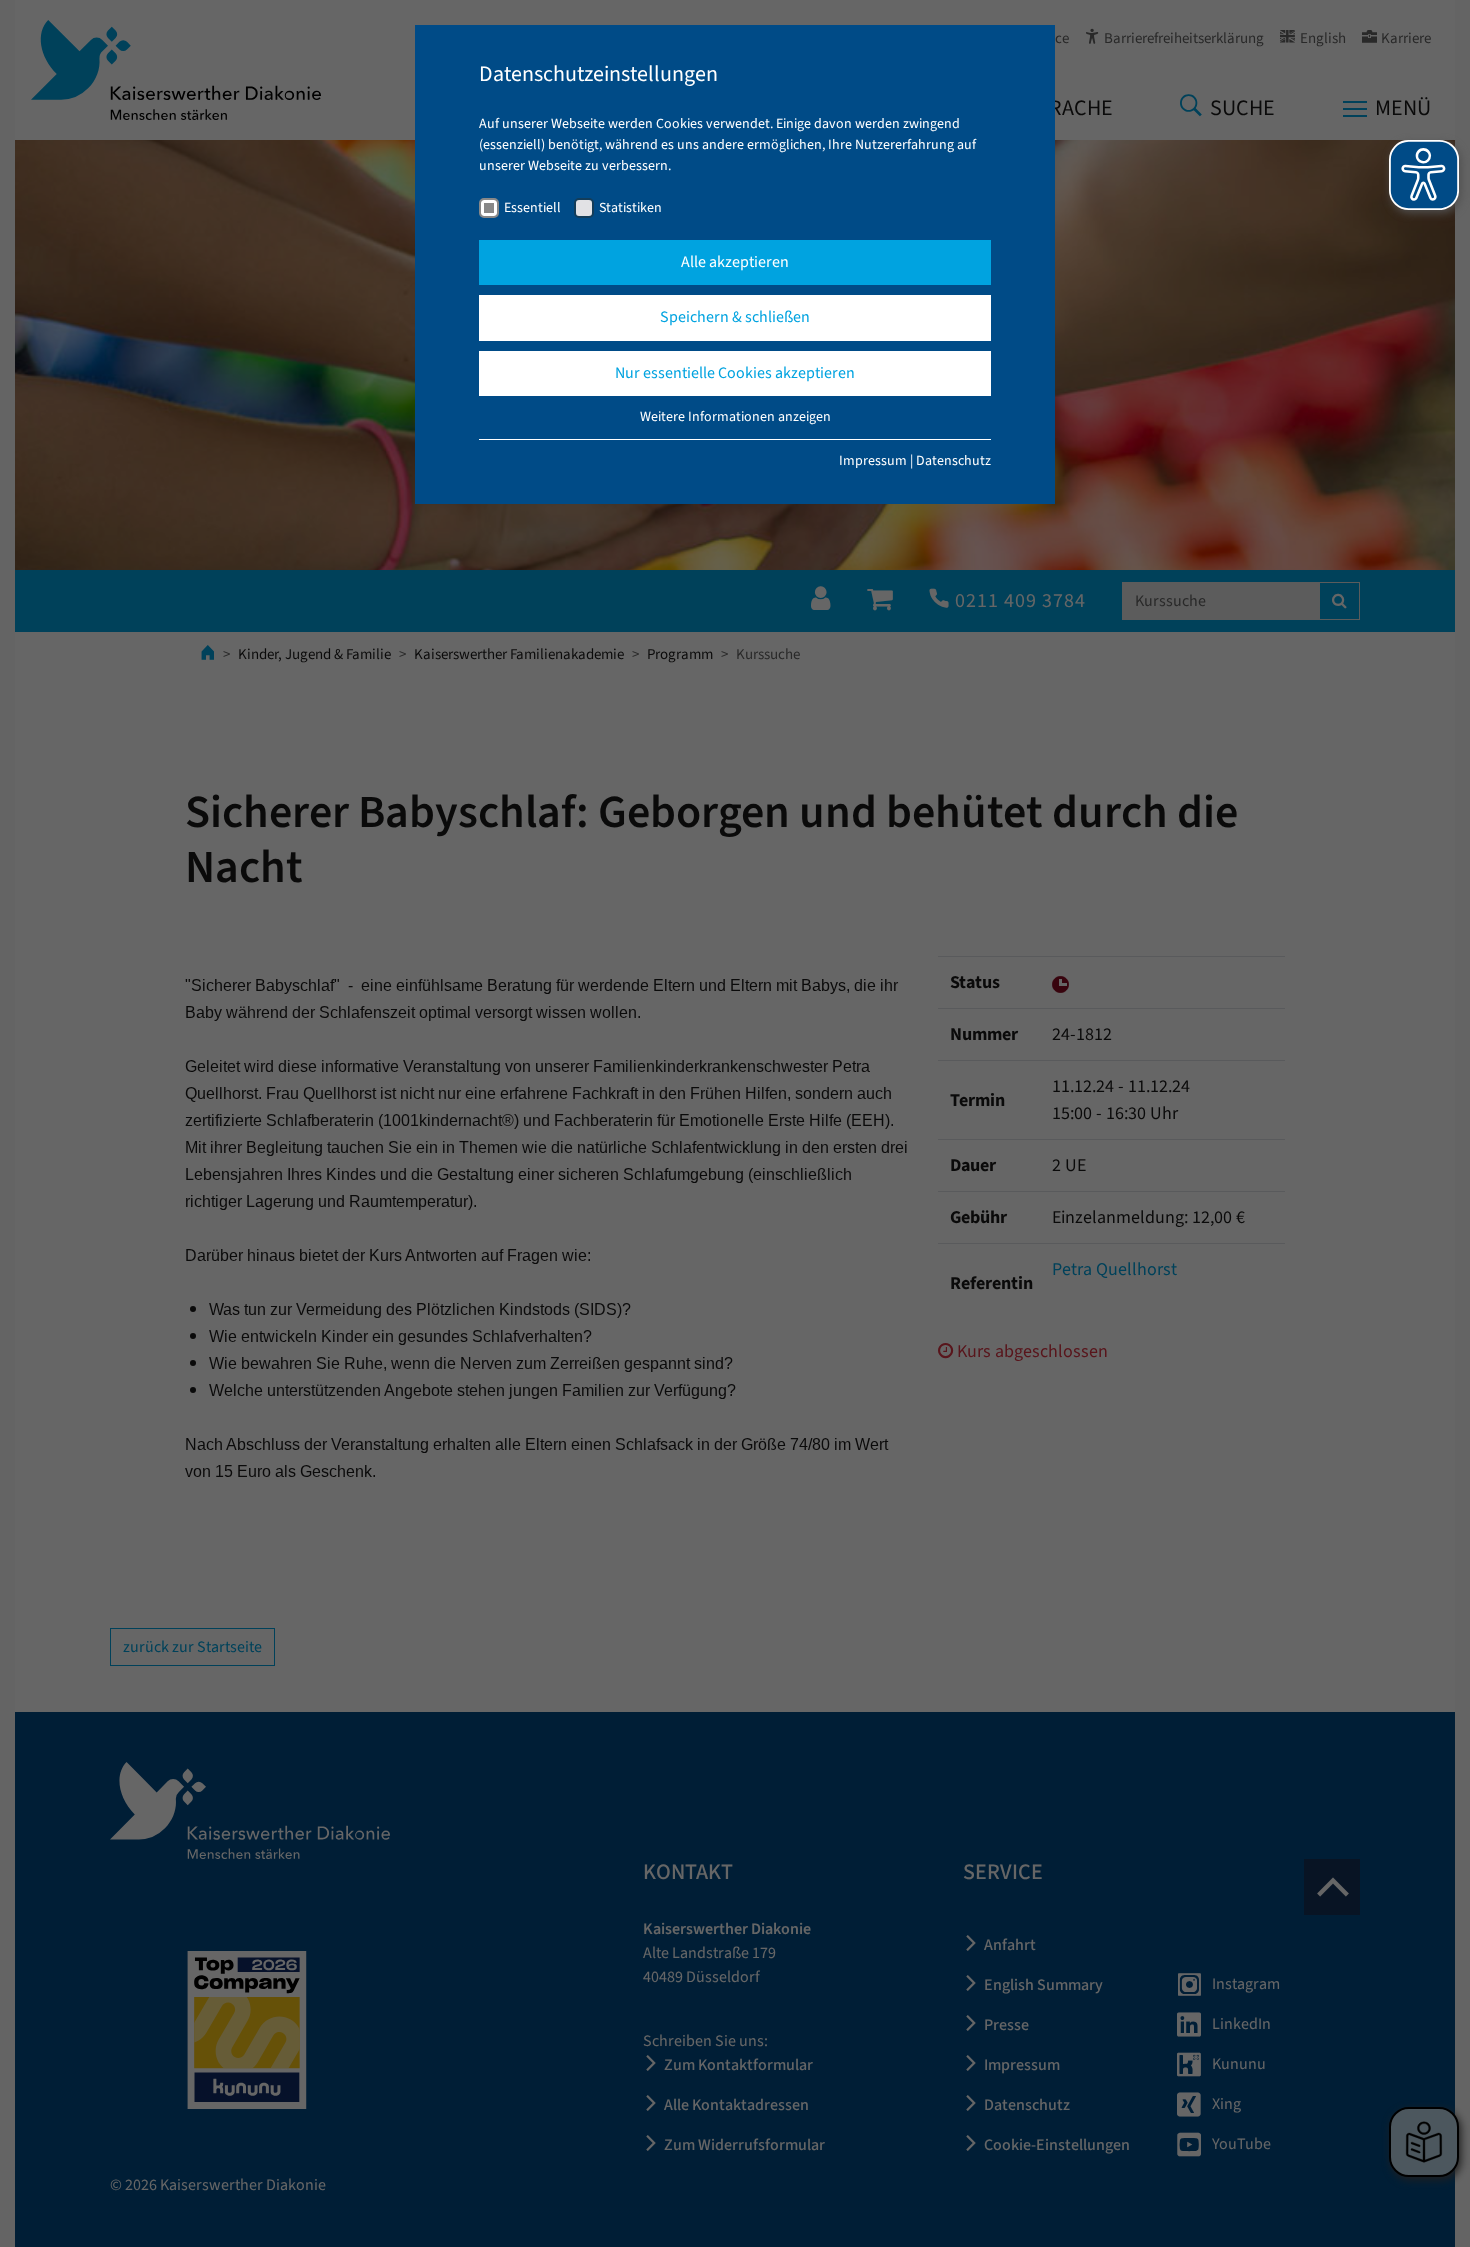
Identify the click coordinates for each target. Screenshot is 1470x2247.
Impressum (873, 461)
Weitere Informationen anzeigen (735, 417)
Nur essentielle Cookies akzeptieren (735, 373)
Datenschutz (953, 461)
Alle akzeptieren (735, 262)
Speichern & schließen (735, 317)
